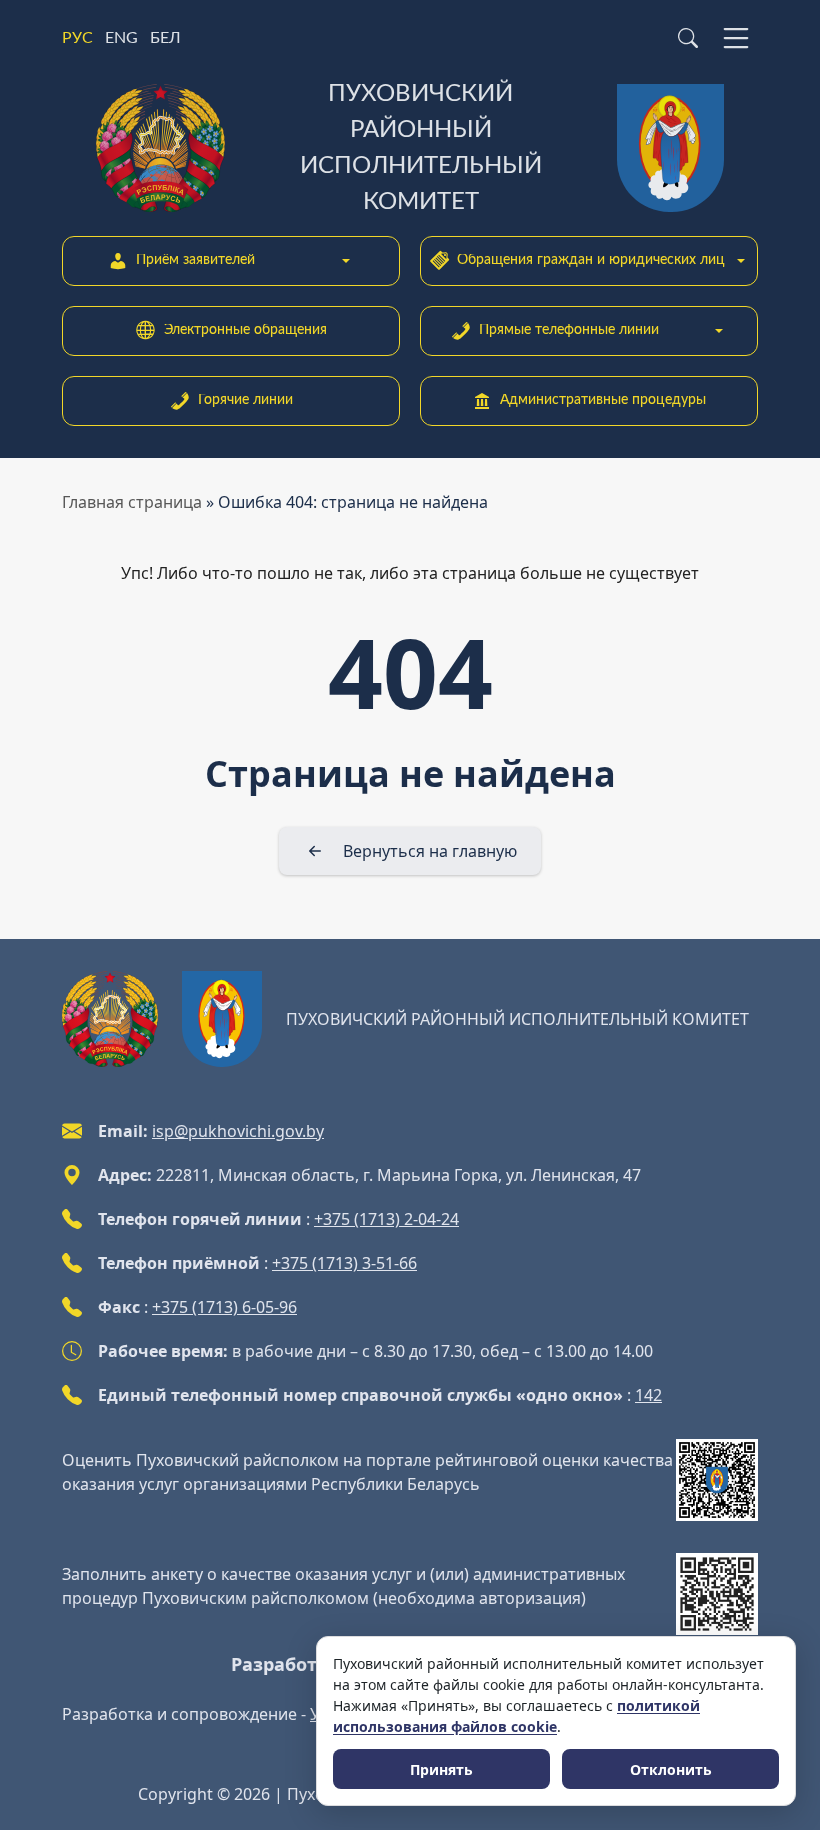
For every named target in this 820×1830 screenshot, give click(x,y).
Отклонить (671, 1769)
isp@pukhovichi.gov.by (238, 1131)
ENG (121, 38)
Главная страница (132, 502)
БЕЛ (165, 38)
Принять (441, 1769)
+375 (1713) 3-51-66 (344, 1263)
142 (648, 1395)
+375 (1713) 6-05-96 (224, 1307)
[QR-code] (717, 1480)
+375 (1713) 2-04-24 (386, 1219)
